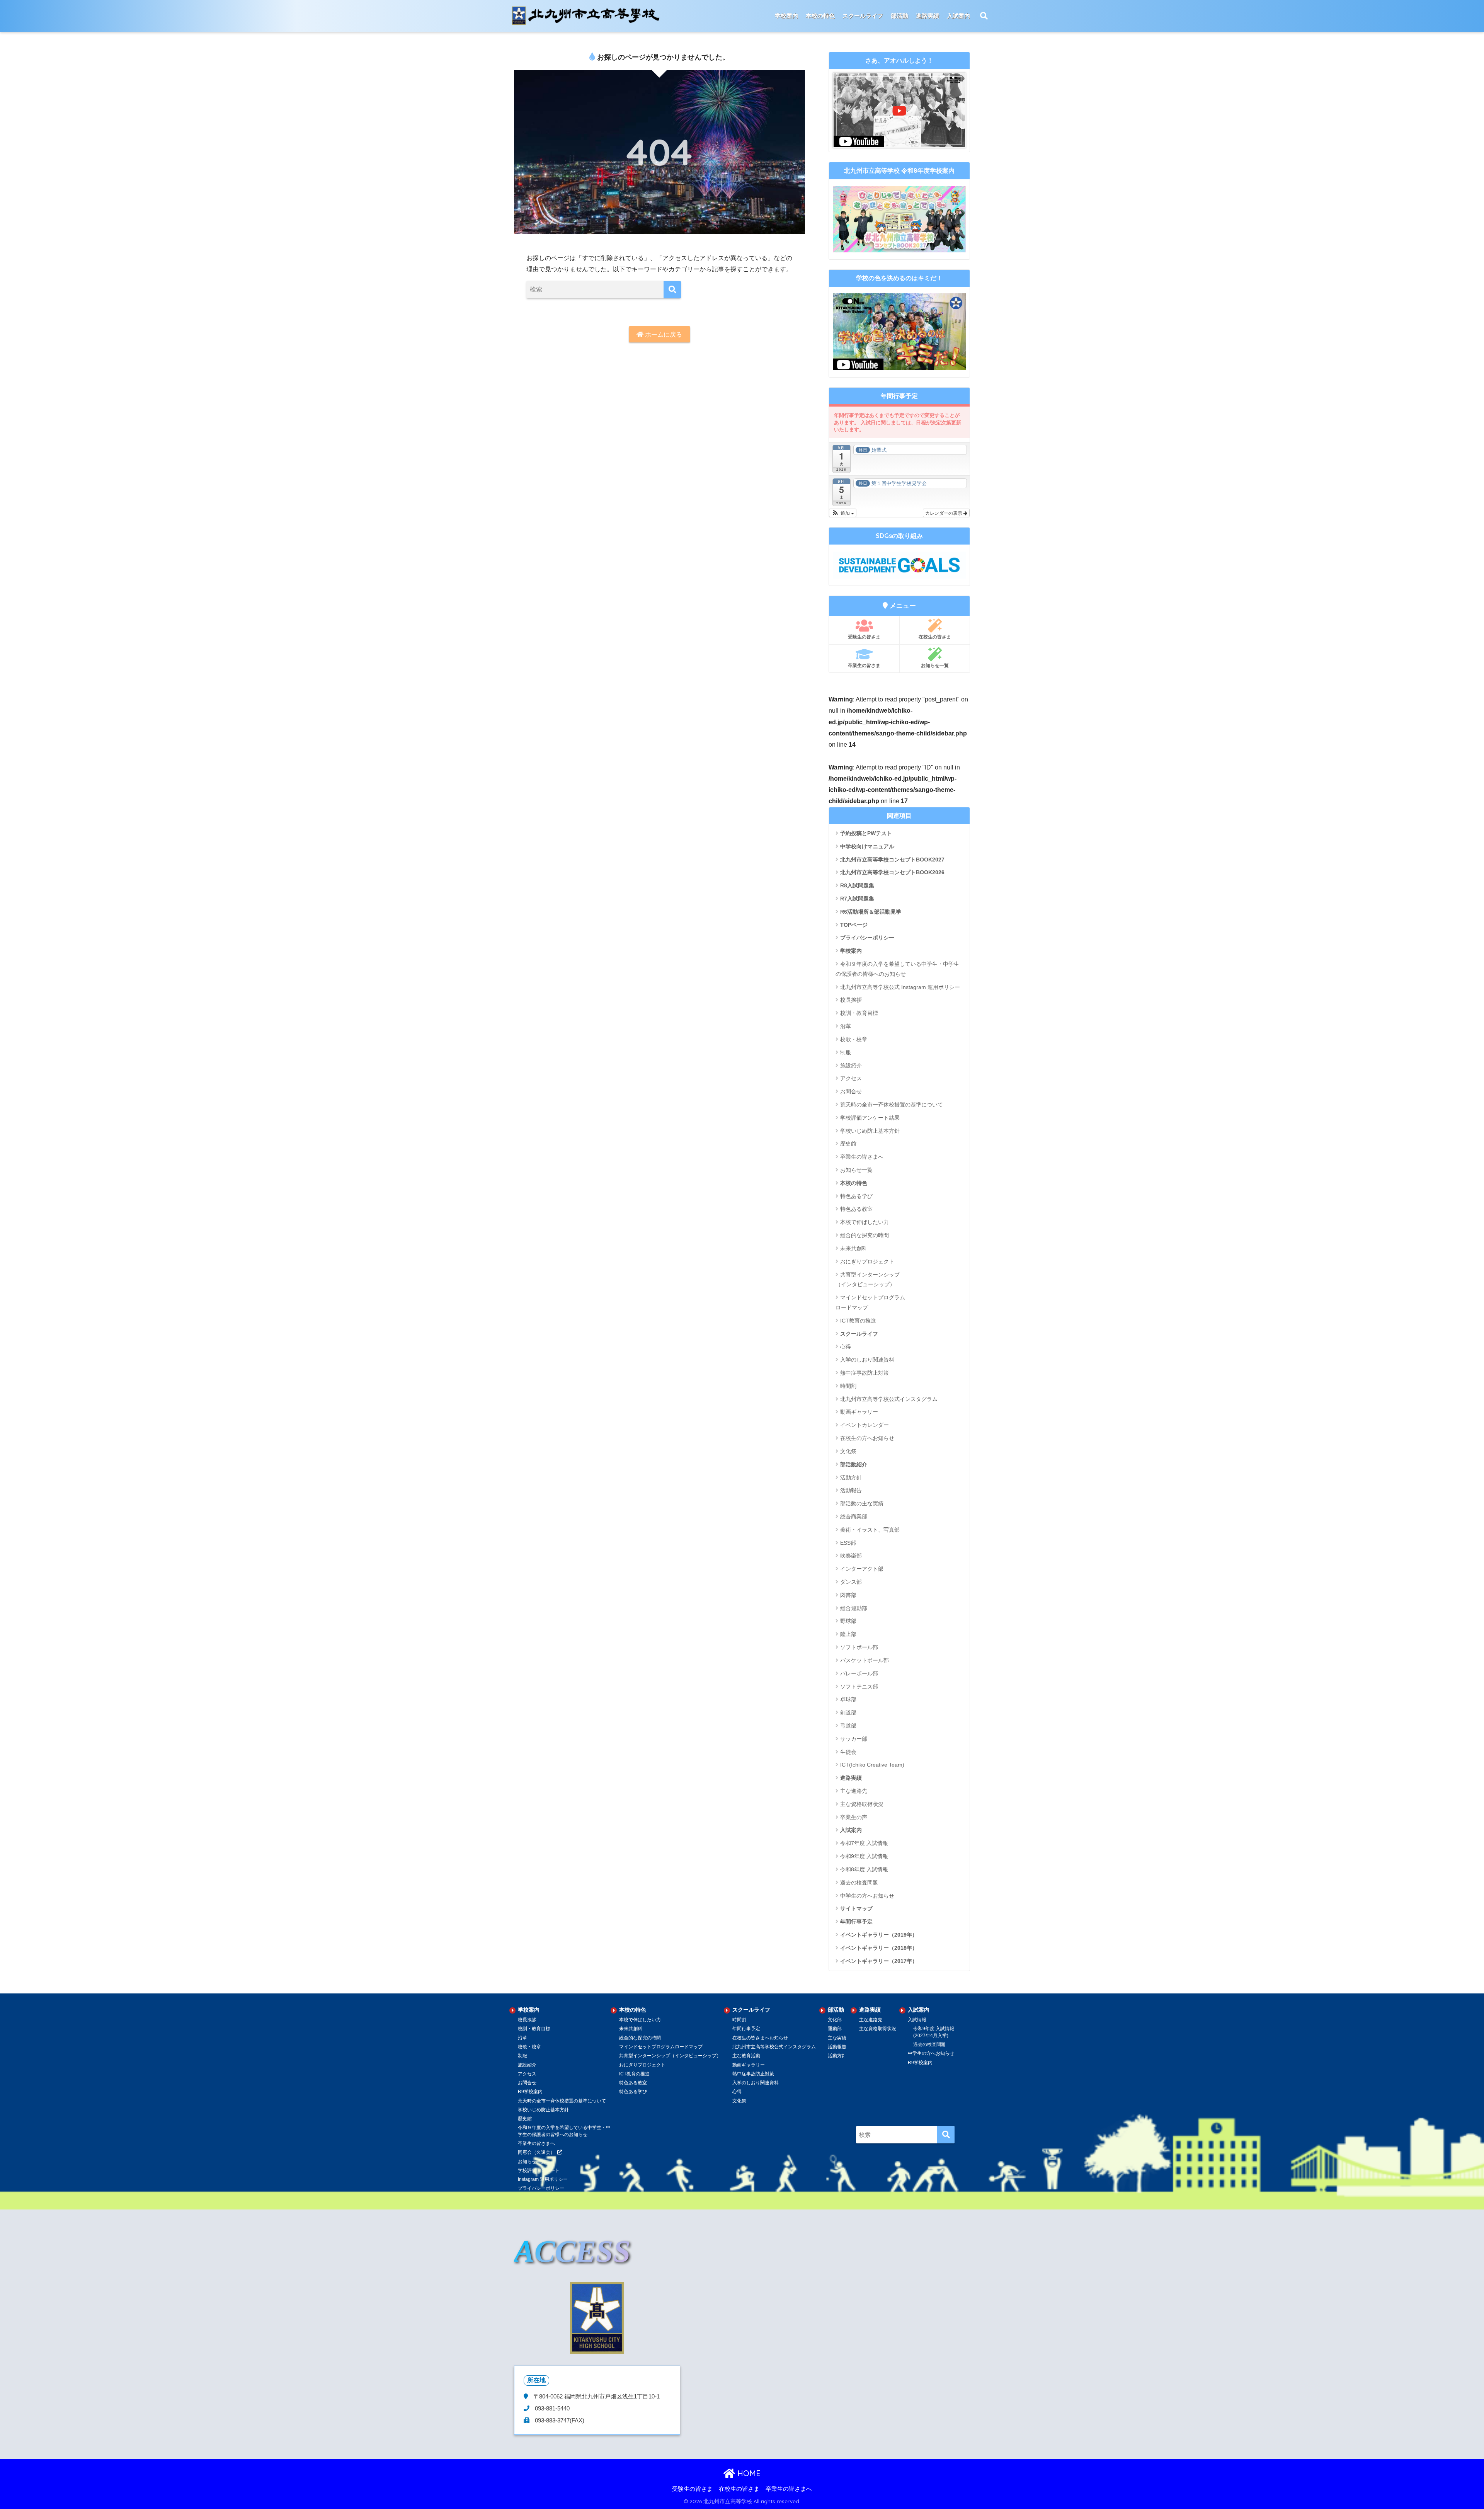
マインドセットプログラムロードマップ (661, 2047)
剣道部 (848, 1712)
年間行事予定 (856, 1922)
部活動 (899, 16)
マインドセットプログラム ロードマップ (870, 1302)
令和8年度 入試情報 (864, 1869)
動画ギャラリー (859, 1412)
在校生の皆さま (935, 637)
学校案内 (851, 951)
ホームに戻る (663, 334)
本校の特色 (854, 1183)
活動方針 (851, 1477)
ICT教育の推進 (858, 1321)
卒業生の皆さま (864, 665)
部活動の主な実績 (862, 1503)
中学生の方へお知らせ (867, 1896)
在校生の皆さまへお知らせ (760, 2038)
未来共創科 (854, 1248)
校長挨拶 (851, 1000)
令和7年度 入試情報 (864, 1843)
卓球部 (848, 1699)
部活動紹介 (854, 1464)
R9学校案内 (530, 2092)
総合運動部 (854, 1608)
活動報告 (851, 1490)
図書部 (848, 1595)
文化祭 (848, 1451)
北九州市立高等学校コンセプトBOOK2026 (892, 872)
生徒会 (848, 1752)
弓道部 (848, 1726)
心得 (846, 1346)
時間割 (848, 1386)
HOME (748, 2473)
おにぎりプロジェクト (867, 1261)
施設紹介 (851, 1066)
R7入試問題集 (857, 899)
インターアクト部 (862, 1569)
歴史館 (848, 1144)
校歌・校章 (854, 1039)
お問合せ (851, 1091)
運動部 (835, 2029)
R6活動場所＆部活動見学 (871, 912)
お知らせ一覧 (935, 665)
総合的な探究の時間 (865, 1235)
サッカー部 (854, 1739)
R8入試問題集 (857, 885)
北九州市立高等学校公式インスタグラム (889, 1399)
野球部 (848, 1621)
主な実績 (837, 2038)
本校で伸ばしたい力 (865, 1222)
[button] (843, 513)
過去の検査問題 (859, 1883)
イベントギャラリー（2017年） (879, 1961)
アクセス (851, 1078)
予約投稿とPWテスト (866, 833)
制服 (846, 1052)
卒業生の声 (854, 1817)
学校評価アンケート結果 (870, 1118)
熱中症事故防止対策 (865, 1373)
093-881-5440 (551, 2409)
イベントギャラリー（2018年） (879, 1948)
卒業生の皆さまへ (862, 1157)
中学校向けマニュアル (867, 846)
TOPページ (854, 925)
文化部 (835, 2020)
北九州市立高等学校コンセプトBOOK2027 (892, 860)
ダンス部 (851, 1582)
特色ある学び (856, 1196)
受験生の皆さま (864, 637)
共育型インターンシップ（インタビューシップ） (868, 1280)
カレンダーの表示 (944, 513)
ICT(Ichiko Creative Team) (872, 1765)
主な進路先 (854, 1791)
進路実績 (851, 1778)
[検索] (672, 290)
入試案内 (851, 1830)
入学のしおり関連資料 (867, 1360)
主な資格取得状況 (862, 1804)
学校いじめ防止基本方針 (870, 1131)
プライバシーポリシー (867, 938)
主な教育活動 (746, 2056)
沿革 (846, 1026)
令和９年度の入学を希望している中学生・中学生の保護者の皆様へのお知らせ (897, 969)
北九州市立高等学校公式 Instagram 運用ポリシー (900, 987)
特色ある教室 (856, 1209)
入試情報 (917, 2020)
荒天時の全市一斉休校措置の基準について (892, 1105)
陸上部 (848, 1634)
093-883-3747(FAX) (559, 2420)
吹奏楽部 (851, 1556)
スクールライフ (859, 1334)
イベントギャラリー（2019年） (879, 1935)
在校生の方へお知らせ (867, 1438)
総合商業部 (854, 1517)
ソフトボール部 (859, 1647)
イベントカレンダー (865, 1425)
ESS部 (848, 1543)
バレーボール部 (859, 1673)
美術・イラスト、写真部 (870, 1530)
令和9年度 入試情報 (864, 1856)
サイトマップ (856, 1908)
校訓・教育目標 (859, 1013)
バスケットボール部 (865, 1660)
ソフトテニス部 (859, 1687)
